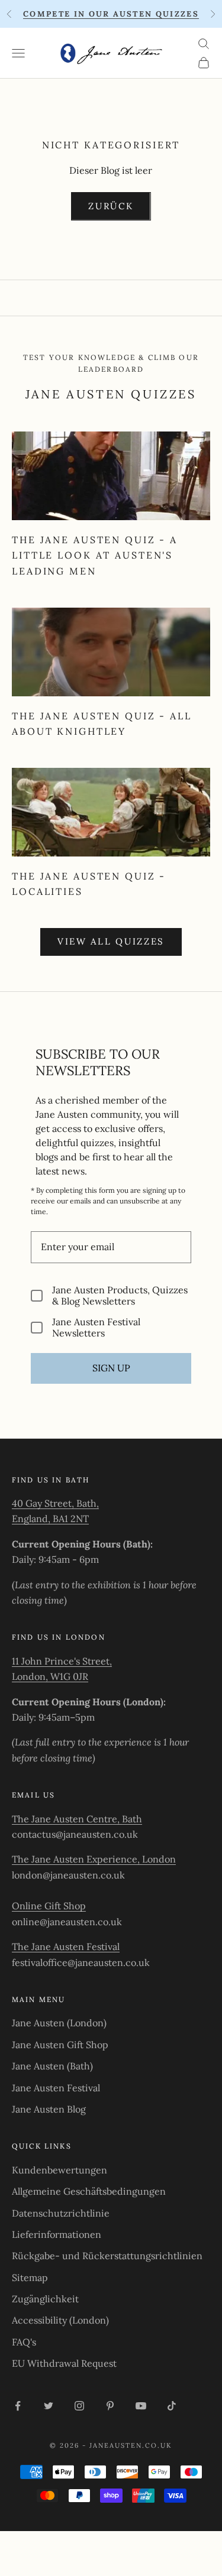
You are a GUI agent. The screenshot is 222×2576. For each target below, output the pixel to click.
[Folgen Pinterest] (110, 2406)
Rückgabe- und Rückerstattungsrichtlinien (107, 2256)
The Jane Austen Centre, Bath (77, 1819)
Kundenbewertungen (59, 2170)
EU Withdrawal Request (64, 2363)
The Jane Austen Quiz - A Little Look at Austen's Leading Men (95, 555)
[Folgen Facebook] (18, 2406)
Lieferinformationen (57, 2234)
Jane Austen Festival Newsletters (96, 1328)
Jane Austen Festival (56, 2088)
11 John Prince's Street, (62, 1661)
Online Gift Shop (49, 1906)
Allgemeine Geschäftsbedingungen (89, 2191)
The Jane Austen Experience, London (94, 1859)
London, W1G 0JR (50, 1676)
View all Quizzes (111, 941)
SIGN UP (111, 1368)
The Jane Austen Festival (66, 1946)
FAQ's (24, 2342)
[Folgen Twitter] (49, 2406)
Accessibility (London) (60, 2320)
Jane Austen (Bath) (52, 2066)
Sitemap (30, 2277)
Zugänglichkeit (45, 2299)
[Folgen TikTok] (172, 2406)
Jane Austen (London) (59, 2023)
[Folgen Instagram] (79, 2406)
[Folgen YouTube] (141, 2406)
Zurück (111, 206)
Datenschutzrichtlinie (61, 2213)
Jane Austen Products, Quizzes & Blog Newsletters (120, 1296)
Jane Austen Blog (49, 2109)
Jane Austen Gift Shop (60, 2045)
